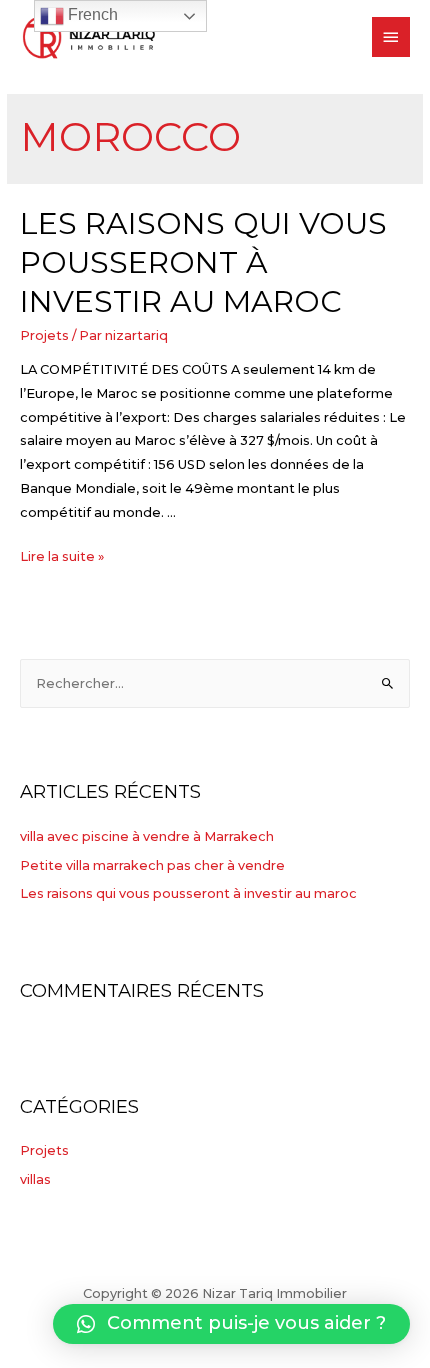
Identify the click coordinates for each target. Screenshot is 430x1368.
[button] (231, 1324)
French (91, 14)
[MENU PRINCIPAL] (391, 37)
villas (35, 1179)
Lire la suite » (62, 556)
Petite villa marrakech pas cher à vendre (152, 865)
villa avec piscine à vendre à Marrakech (147, 836)
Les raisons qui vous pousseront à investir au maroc (203, 262)
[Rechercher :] (215, 683)
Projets (44, 335)
